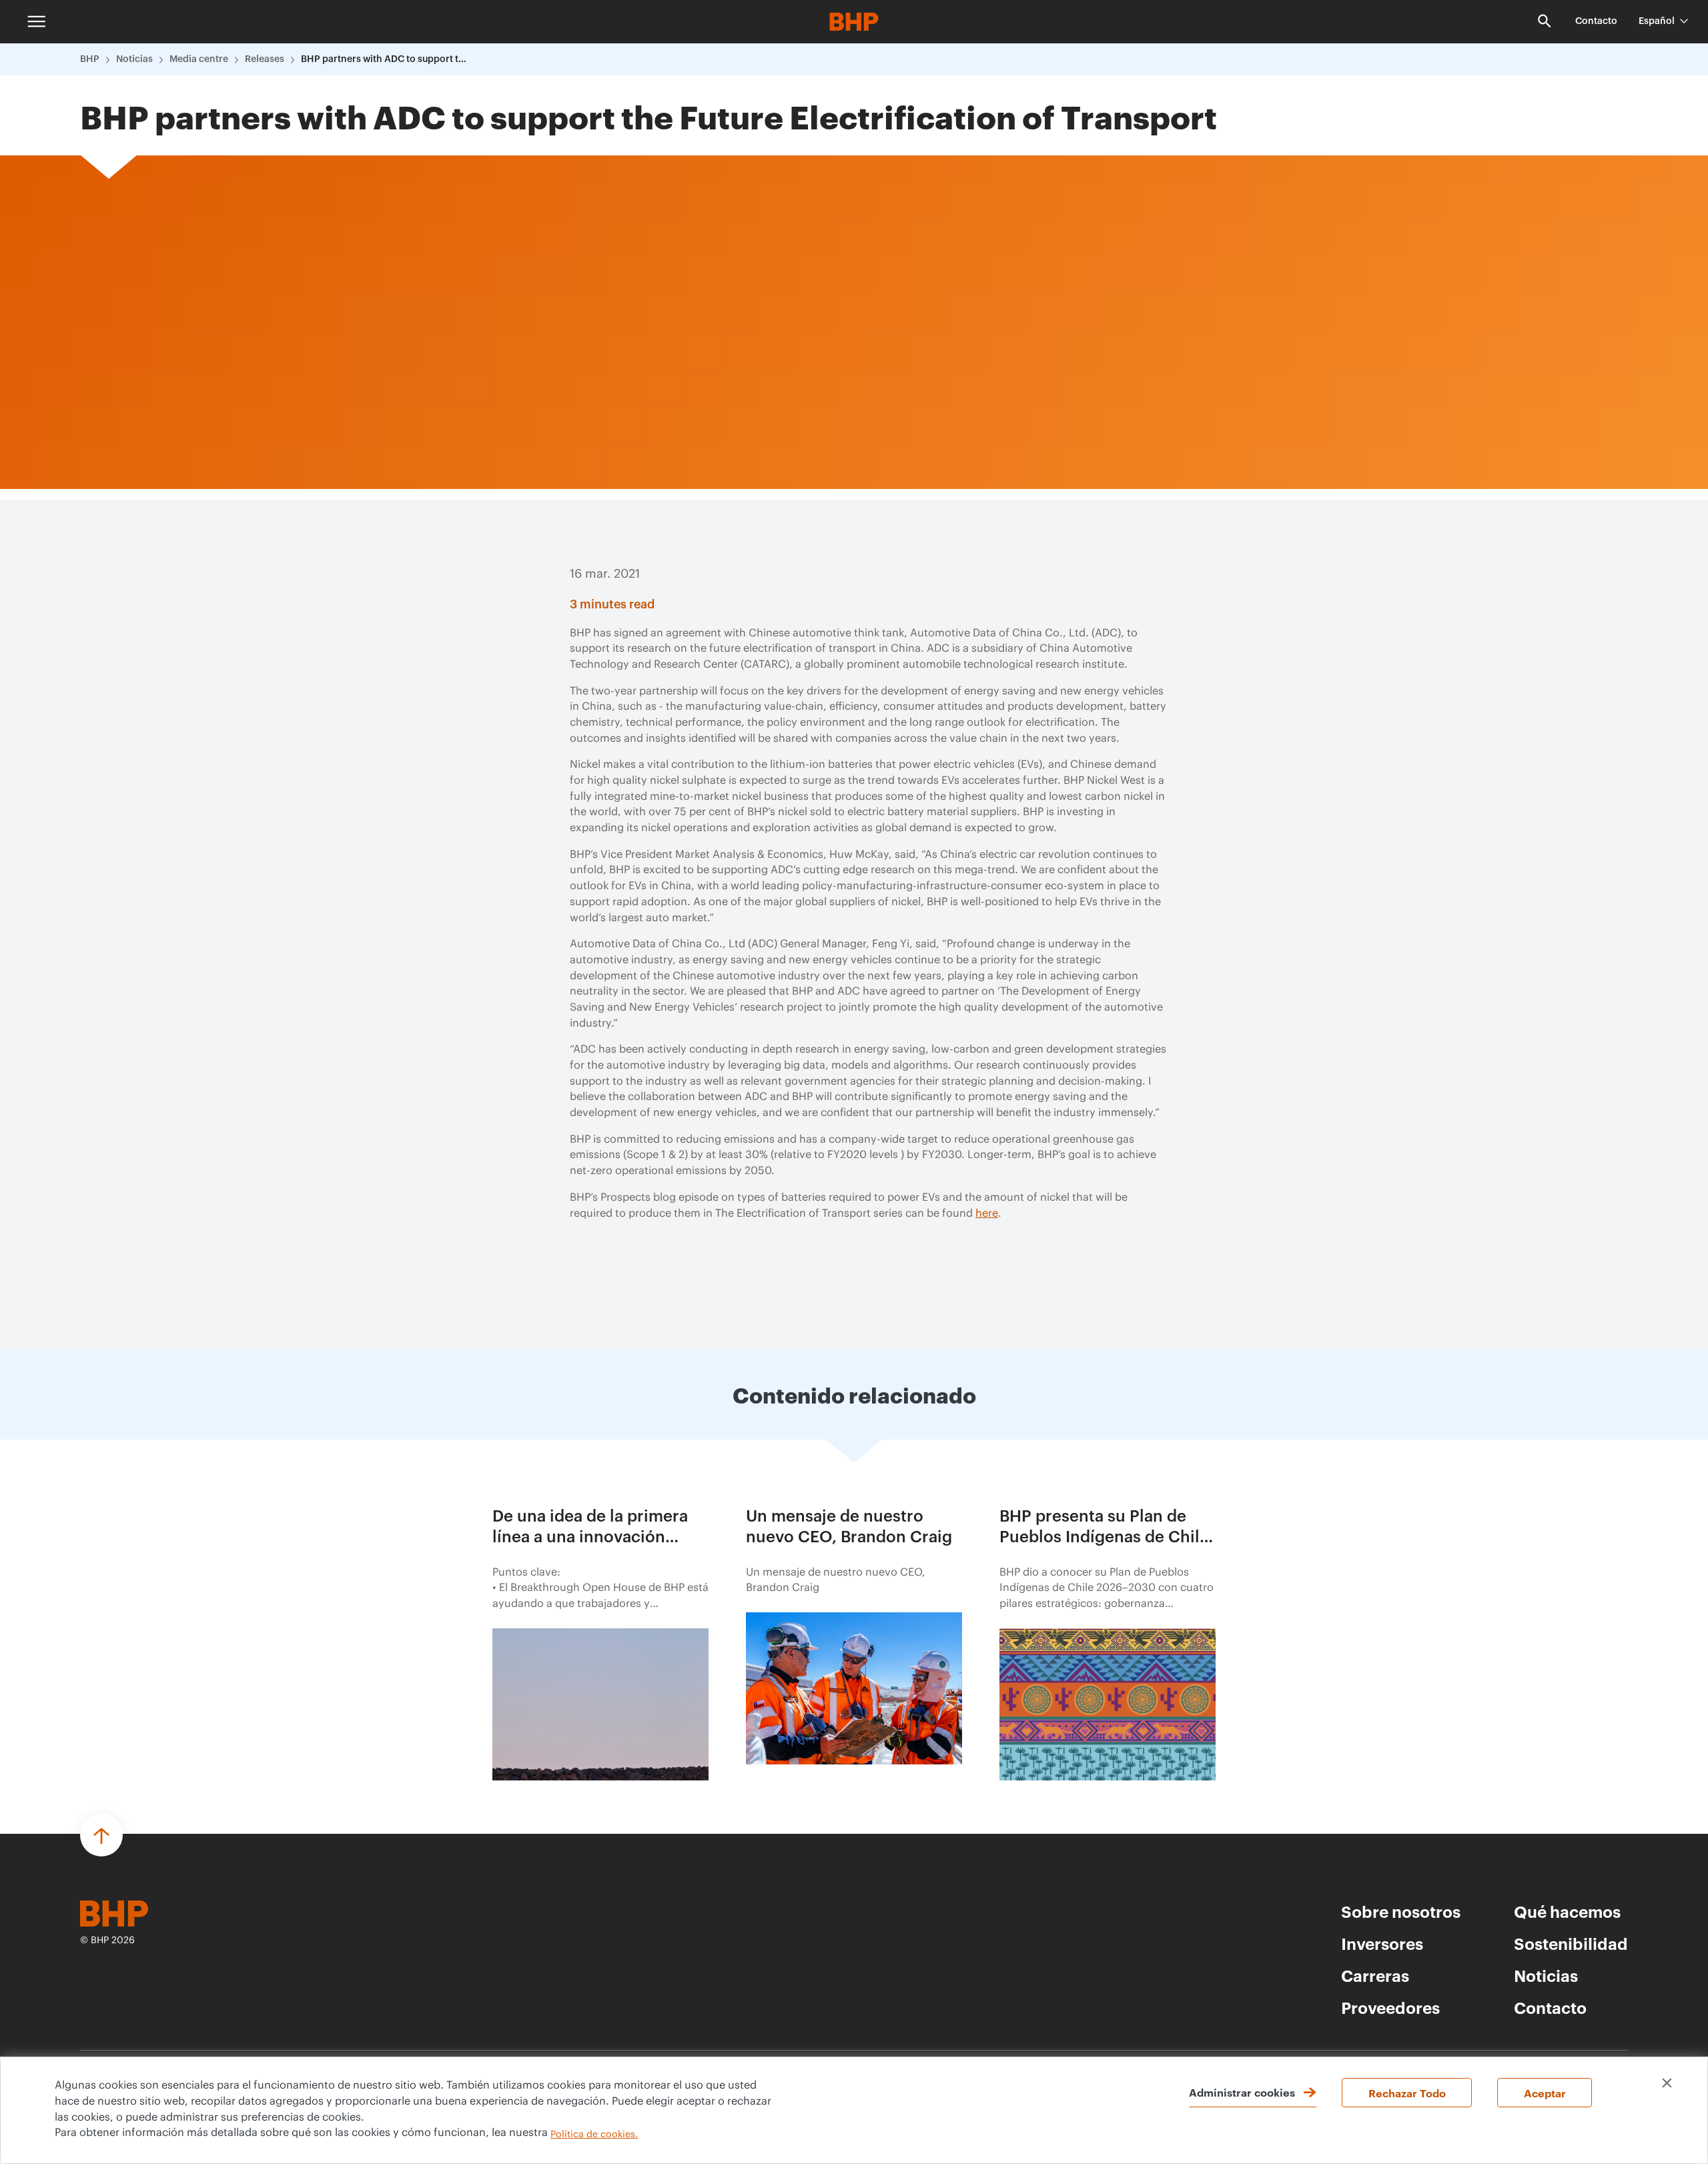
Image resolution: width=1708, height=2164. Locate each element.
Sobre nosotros (1401, 1911)
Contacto (1596, 21)
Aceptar (1545, 2093)
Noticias (134, 59)
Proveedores (1390, 2007)
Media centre (199, 59)
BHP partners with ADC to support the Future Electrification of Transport (384, 59)
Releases (265, 59)
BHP (90, 59)
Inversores (1382, 1943)
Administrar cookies (1242, 2092)
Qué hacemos (1567, 1911)
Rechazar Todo (1407, 2093)
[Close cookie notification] (1667, 2083)
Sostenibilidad (1571, 1943)
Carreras (1375, 1975)
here (987, 1213)
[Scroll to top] (101, 1835)
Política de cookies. (594, 2135)
